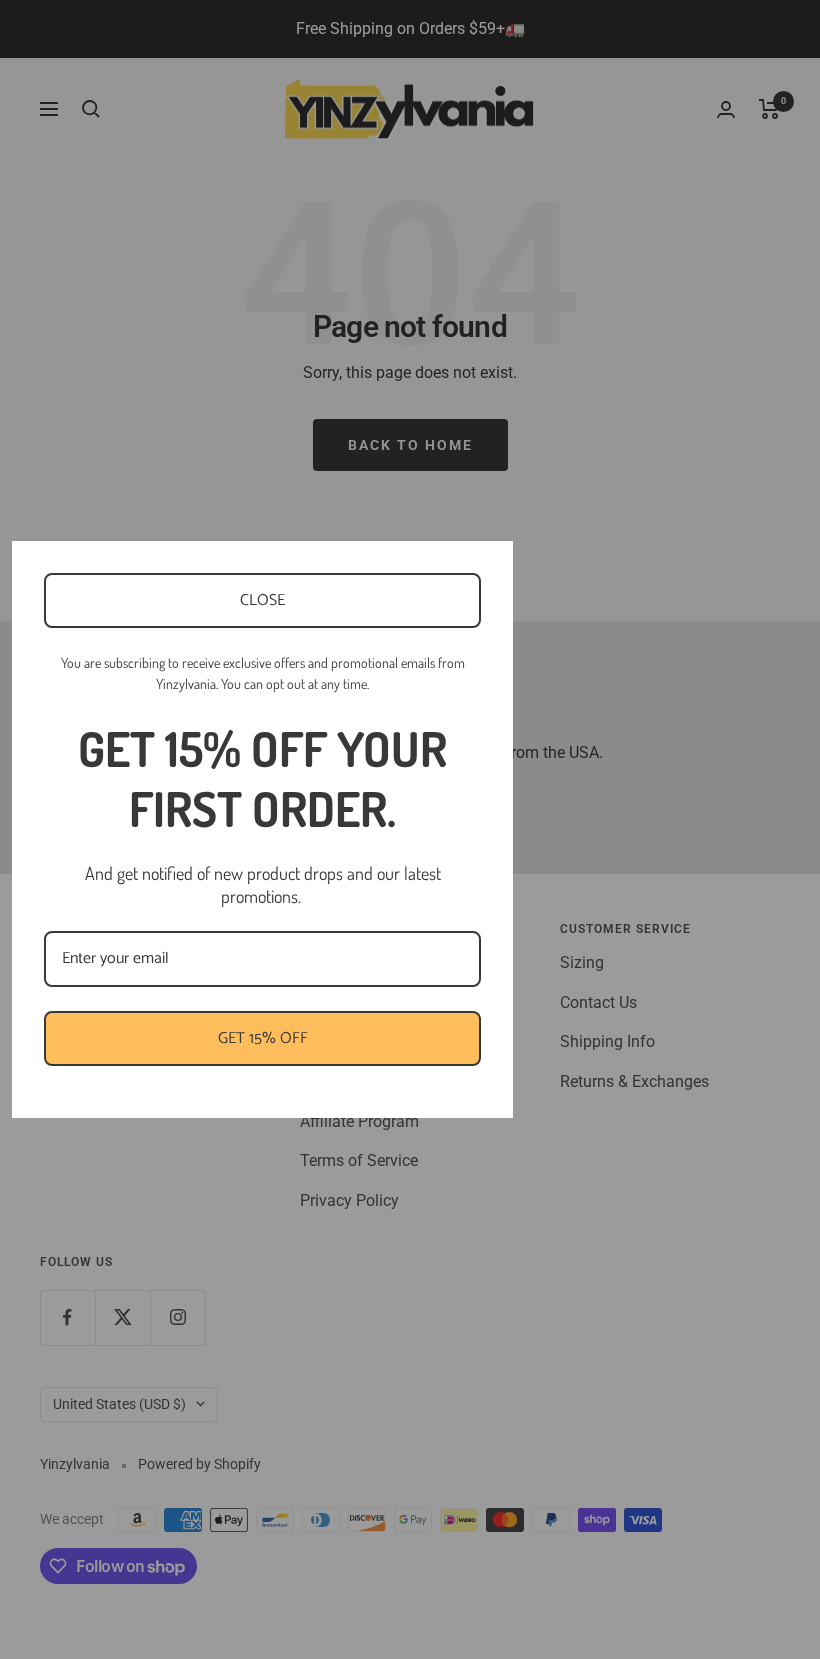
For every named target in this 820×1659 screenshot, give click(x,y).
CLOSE (262, 600)
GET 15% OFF (263, 1038)
